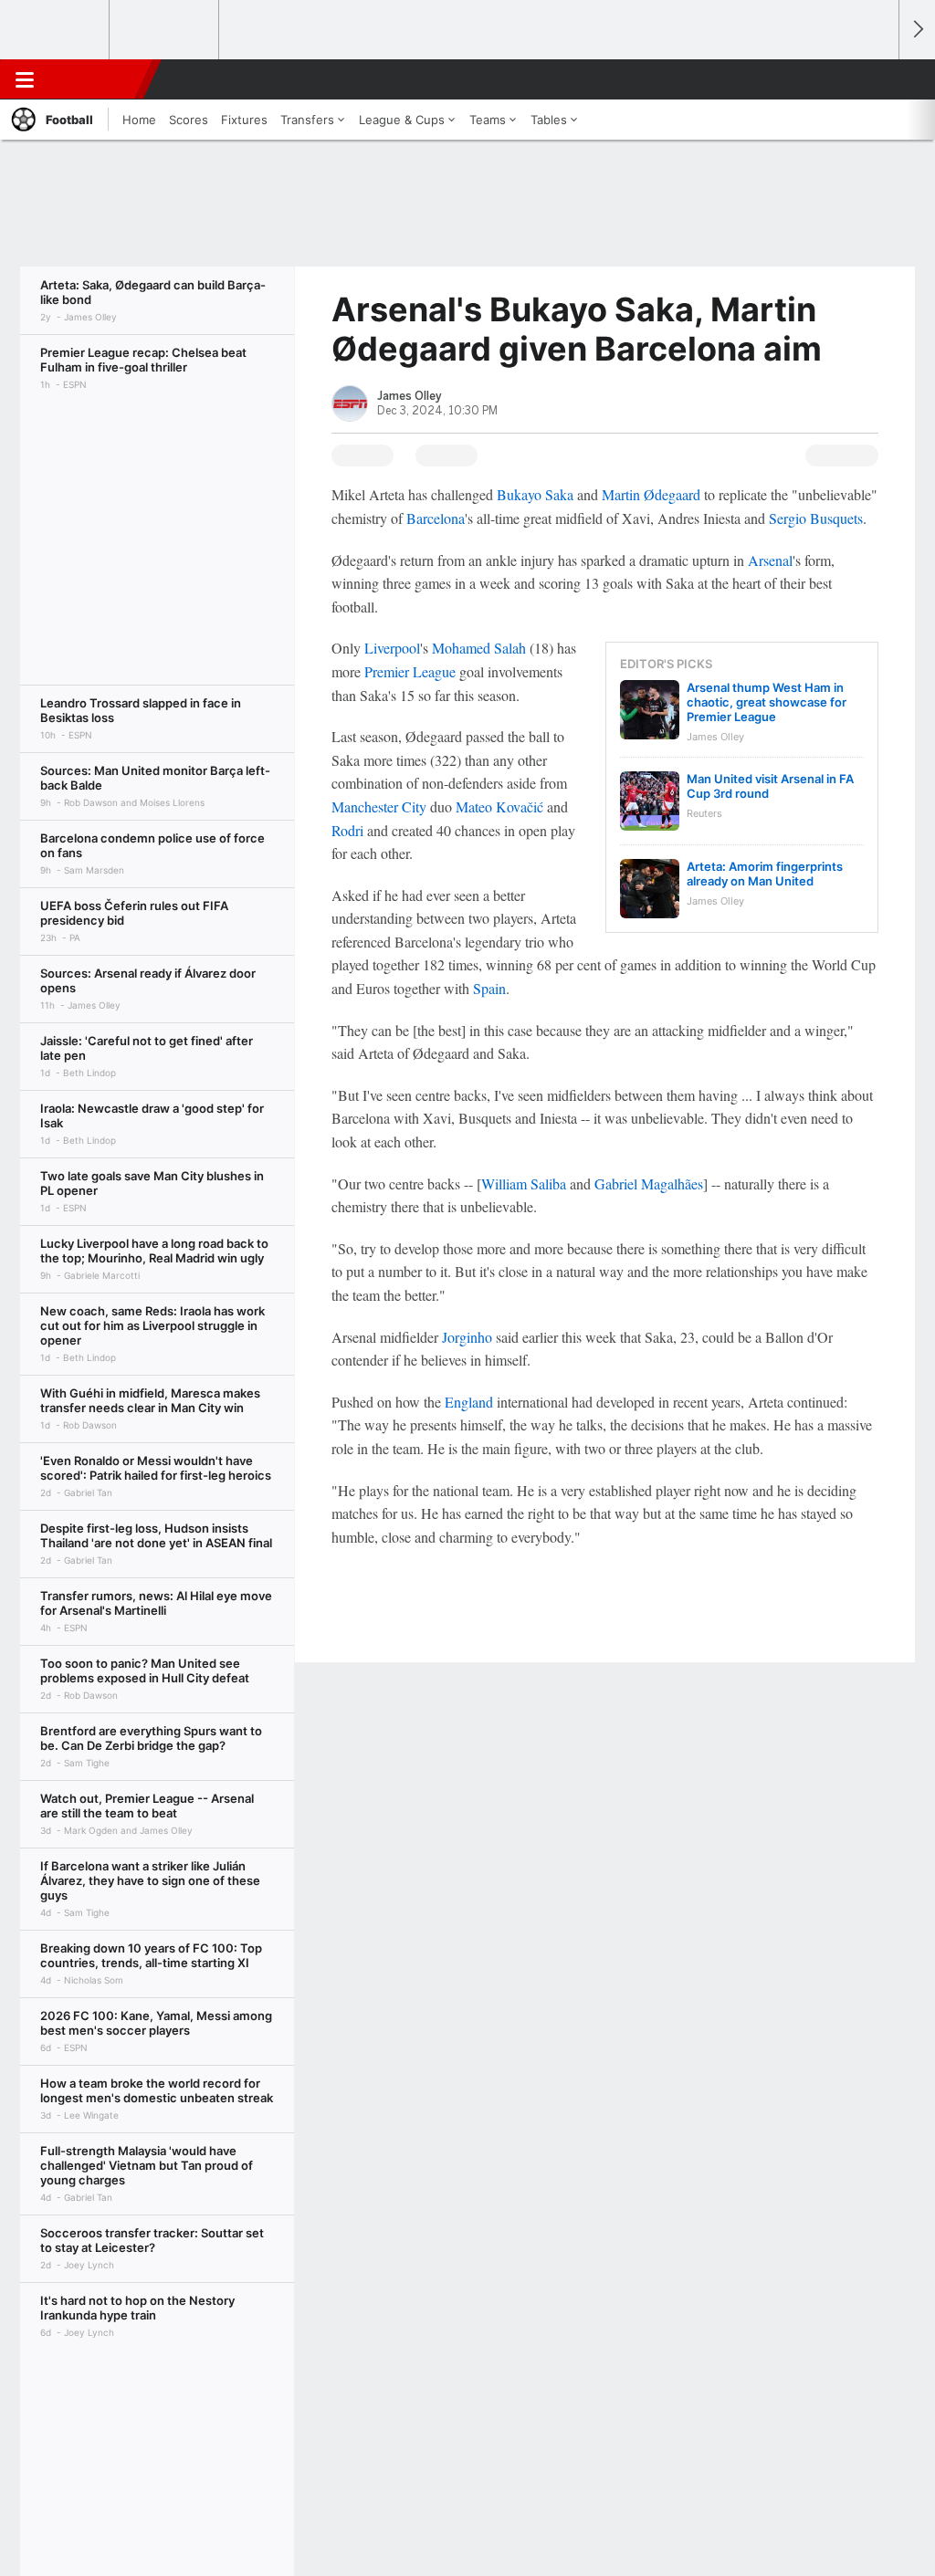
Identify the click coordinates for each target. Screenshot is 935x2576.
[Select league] (56, 30)
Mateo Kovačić (499, 806)
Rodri (347, 830)
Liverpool (392, 648)
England (469, 1402)
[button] (877, 79)
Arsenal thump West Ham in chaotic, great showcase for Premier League (767, 702)
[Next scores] (917, 30)
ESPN (98, 79)
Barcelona (436, 518)
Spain (489, 988)
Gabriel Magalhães (649, 1183)
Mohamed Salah (479, 648)
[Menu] (25, 79)
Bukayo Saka (535, 494)
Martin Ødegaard (651, 494)
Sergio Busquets (816, 518)
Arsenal (770, 560)
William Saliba (524, 1183)
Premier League (410, 671)
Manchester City (379, 806)
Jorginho (467, 1337)
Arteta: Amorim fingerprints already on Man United (765, 874)
